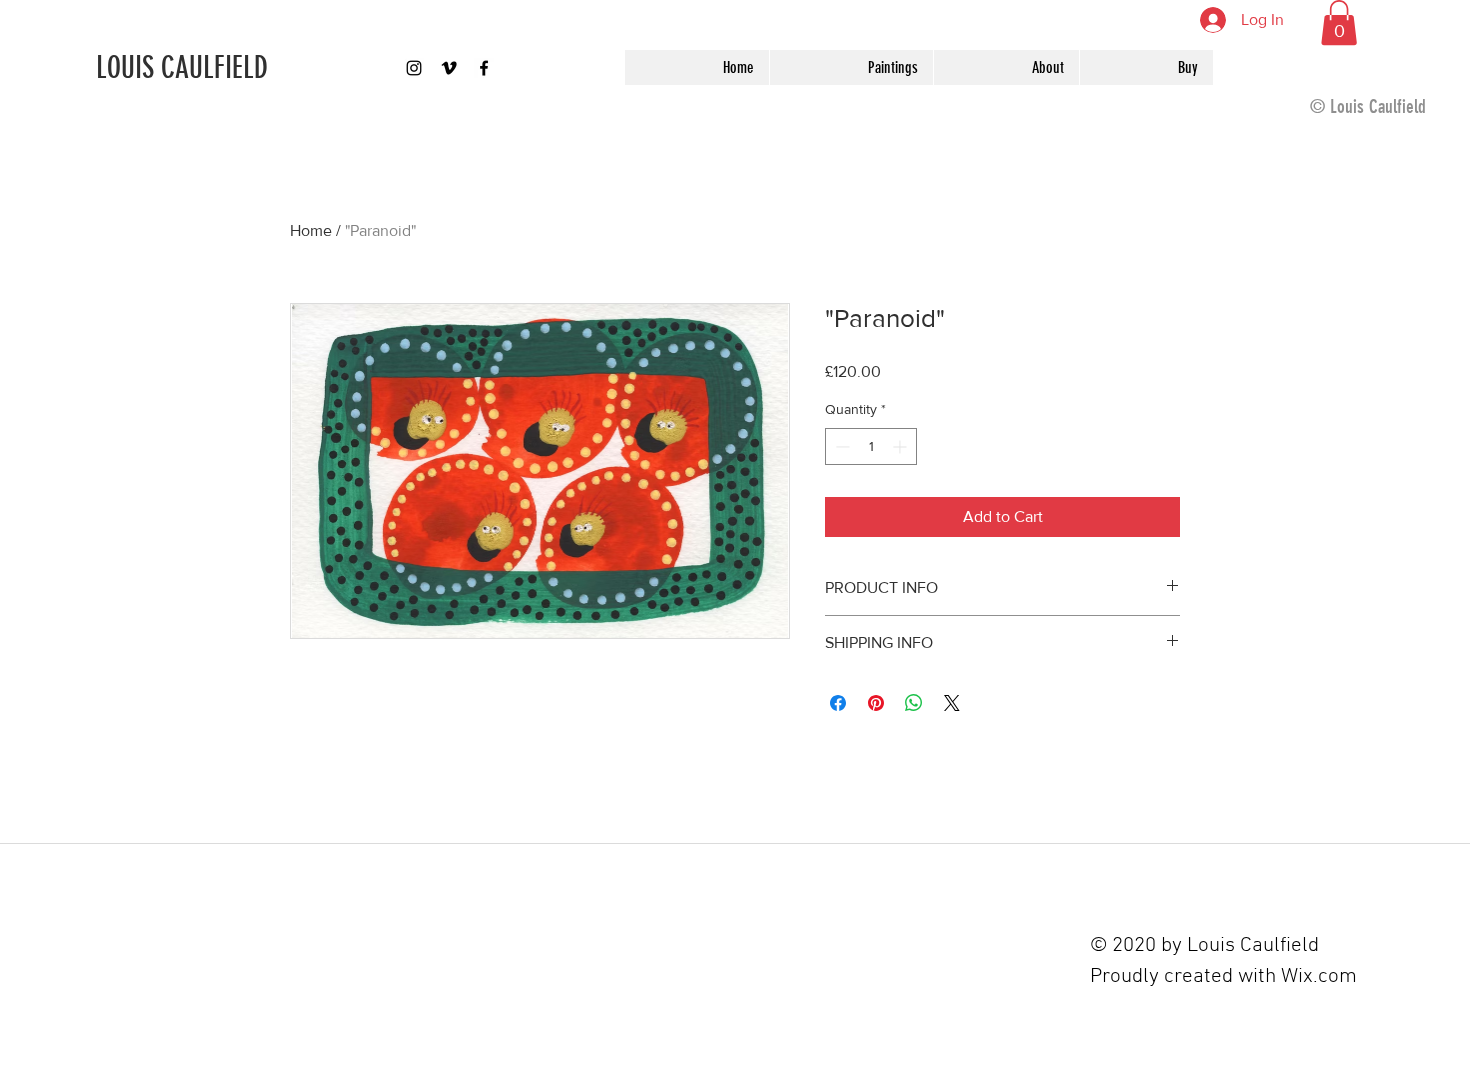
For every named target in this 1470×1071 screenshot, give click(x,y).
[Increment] (901, 446)
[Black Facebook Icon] (484, 68)
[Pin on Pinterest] (876, 703)
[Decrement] (840, 446)
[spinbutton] (871, 446)
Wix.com (1319, 976)
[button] (1339, 22)
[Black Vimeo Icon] (449, 68)
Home (311, 230)
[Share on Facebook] (838, 703)
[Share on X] (952, 703)
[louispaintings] (414, 68)
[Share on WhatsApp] (914, 703)
